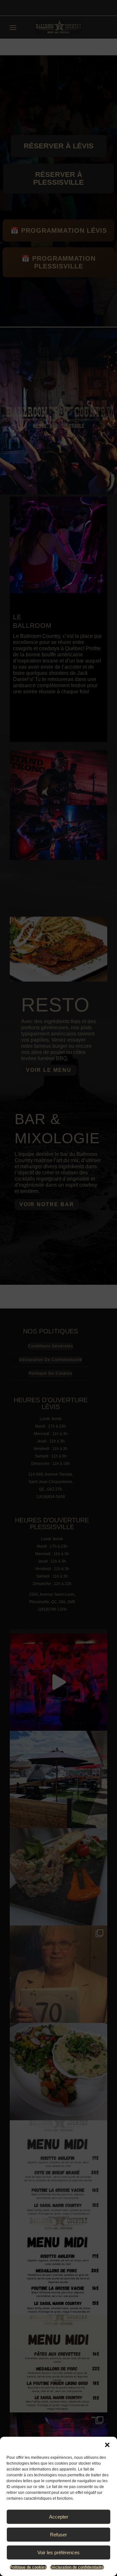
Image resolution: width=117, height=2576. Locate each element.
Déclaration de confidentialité (77, 2567)
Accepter (59, 2517)
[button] (107, 2445)
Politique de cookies (28, 2567)
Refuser (58, 2535)
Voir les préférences (58, 2552)
